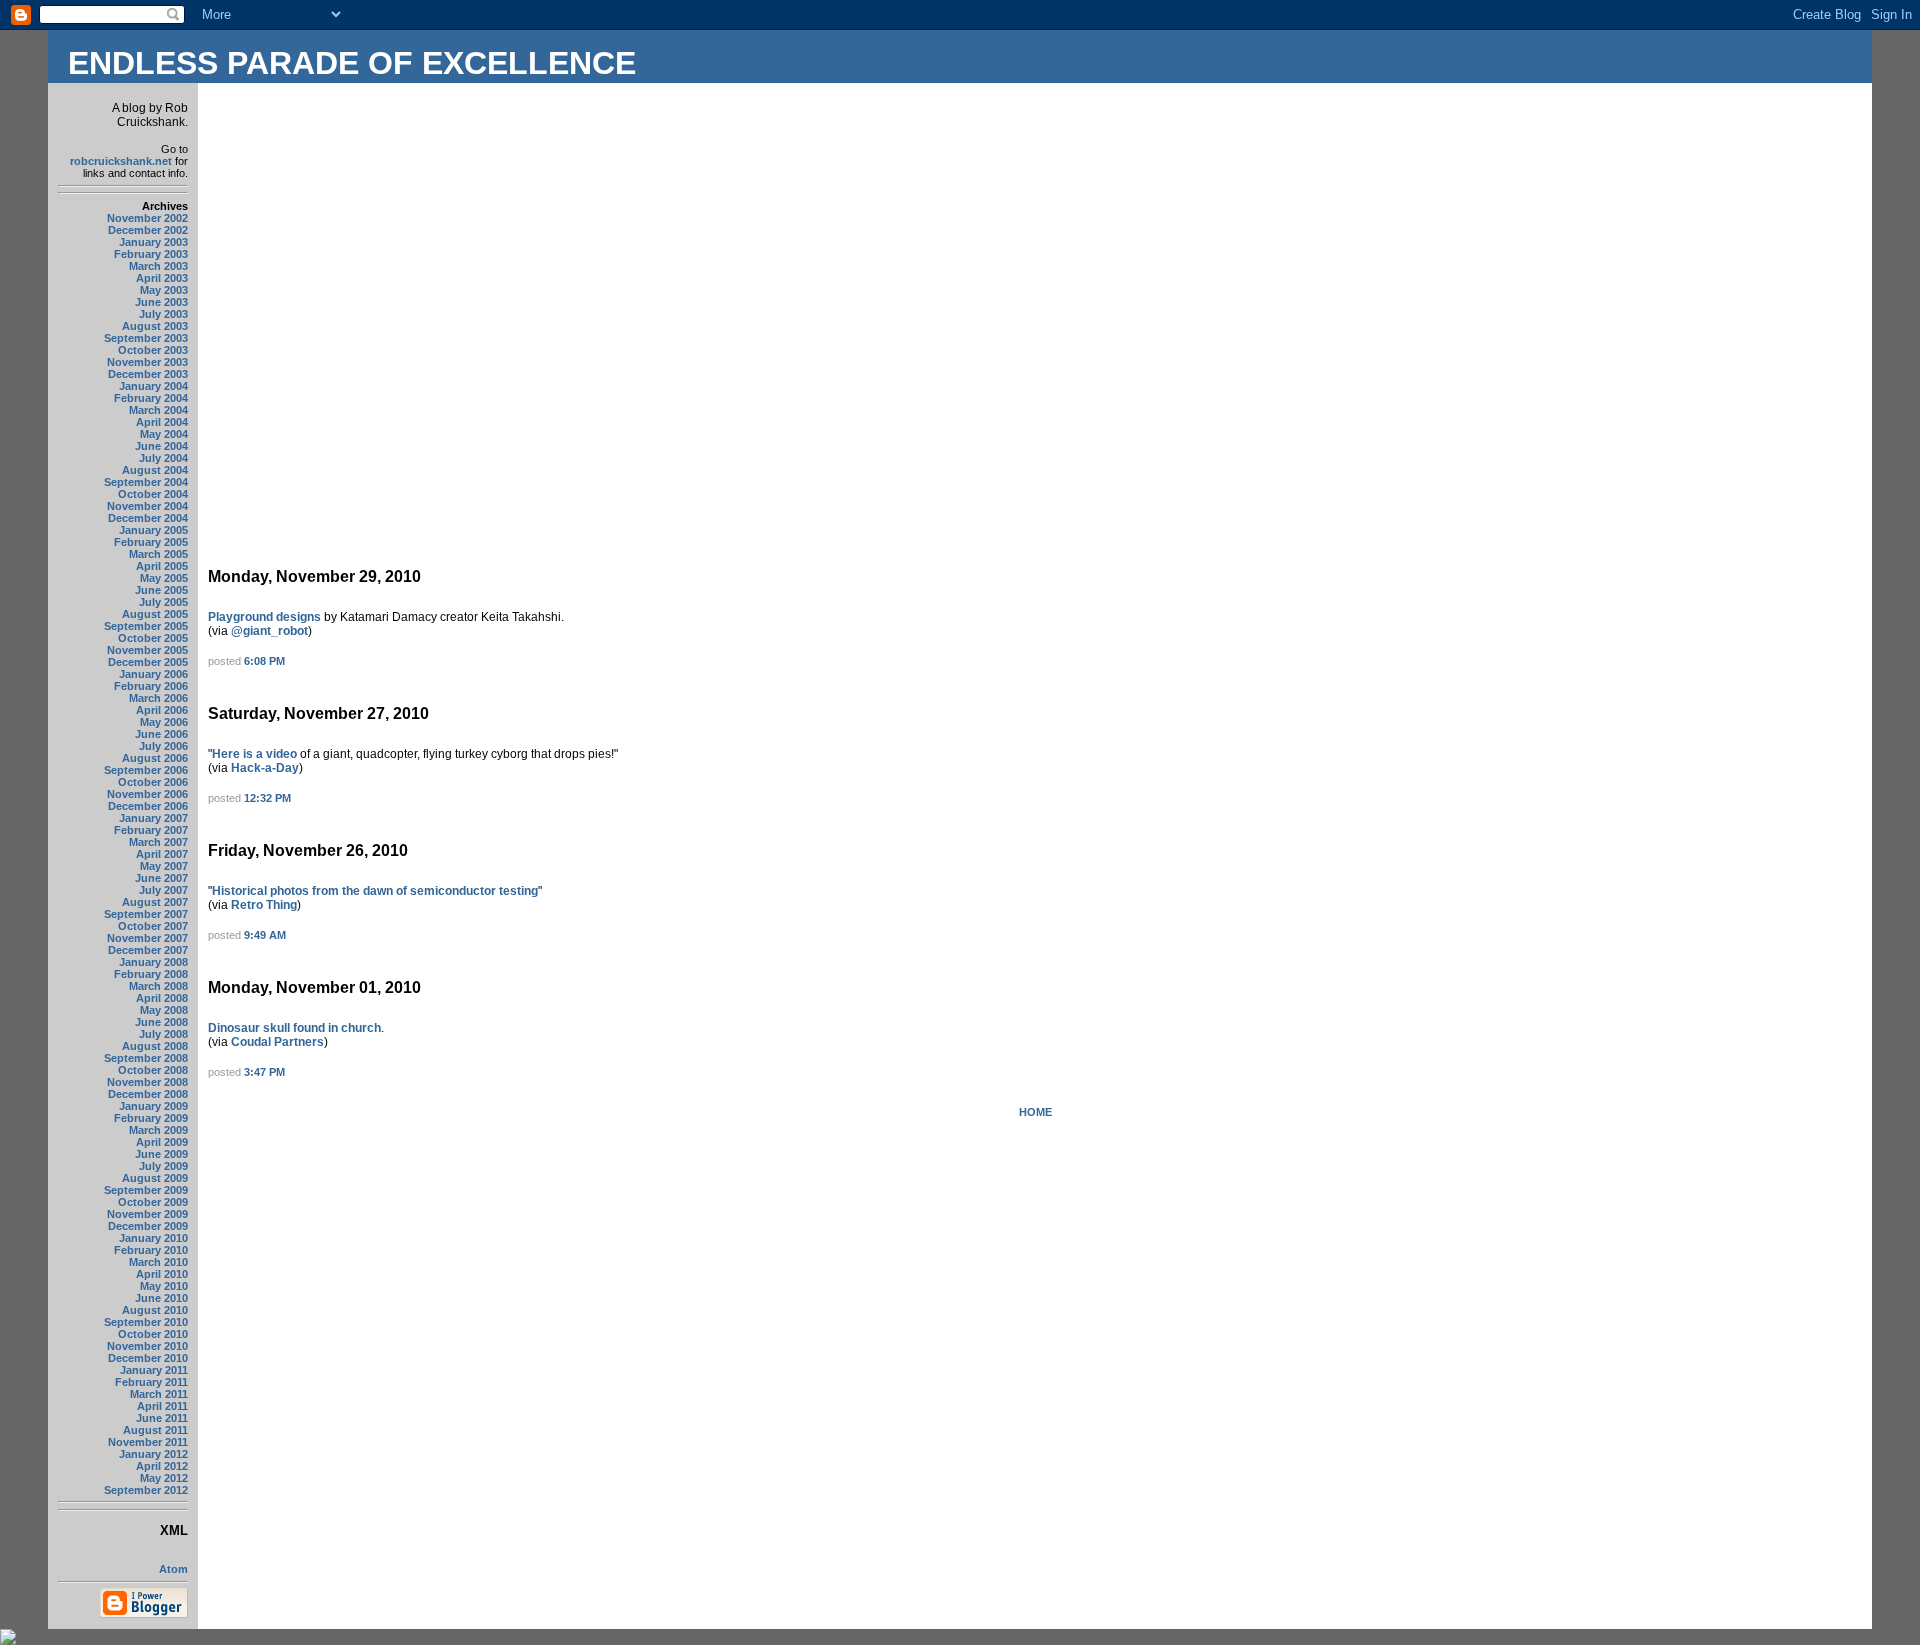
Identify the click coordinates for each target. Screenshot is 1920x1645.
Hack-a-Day (265, 768)
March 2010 (158, 1262)
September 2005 (146, 626)
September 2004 (146, 482)
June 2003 (161, 302)
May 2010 (164, 1286)
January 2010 (153, 1238)
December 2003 (148, 374)
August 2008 (155, 1046)
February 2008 (151, 974)
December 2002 (148, 230)
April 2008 (162, 998)
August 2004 (155, 470)
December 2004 (148, 518)
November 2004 (147, 506)
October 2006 (153, 782)
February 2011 (151, 1382)
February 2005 (151, 542)
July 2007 (163, 890)
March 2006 (158, 698)
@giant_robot (269, 631)
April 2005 (162, 566)
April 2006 (162, 710)
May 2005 (164, 578)
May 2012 (164, 1478)
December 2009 (148, 1226)
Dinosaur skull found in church (294, 1028)
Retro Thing (264, 905)
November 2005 (147, 650)
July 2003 (163, 314)
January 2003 (153, 242)
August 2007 (155, 902)
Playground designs (264, 617)
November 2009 (147, 1214)
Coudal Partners (277, 1042)
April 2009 (162, 1142)
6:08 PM (264, 661)
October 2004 (153, 494)
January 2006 (153, 674)
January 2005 (153, 530)
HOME (1035, 1112)
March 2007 (158, 842)
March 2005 (158, 554)
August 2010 (155, 1310)
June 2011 (162, 1418)
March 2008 (158, 986)
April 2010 (162, 1274)
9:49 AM (265, 935)
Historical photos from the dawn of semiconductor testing (375, 891)
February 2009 (151, 1118)
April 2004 (162, 422)
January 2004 (153, 386)
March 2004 (158, 410)
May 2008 (164, 1010)
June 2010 (161, 1298)
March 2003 (158, 266)
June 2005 (161, 590)
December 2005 (148, 662)
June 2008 (161, 1022)
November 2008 (147, 1082)
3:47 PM (264, 1072)
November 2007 (147, 938)
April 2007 (162, 854)
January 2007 (153, 818)
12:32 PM (267, 798)
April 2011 (162, 1406)
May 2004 (164, 434)
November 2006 (147, 794)
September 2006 (146, 770)
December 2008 (148, 1094)
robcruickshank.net (121, 161)
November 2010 (147, 1346)
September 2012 (146, 1490)
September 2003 (146, 338)
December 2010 (148, 1358)
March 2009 (158, 1130)
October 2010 (153, 1334)
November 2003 (147, 362)
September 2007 (146, 914)
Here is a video (254, 754)
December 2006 (148, 806)
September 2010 (146, 1322)
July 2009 (163, 1166)
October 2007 (153, 926)
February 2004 (151, 398)
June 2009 (161, 1154)
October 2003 (153, 350)
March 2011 (159, 1394)
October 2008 (153, 1070)
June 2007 (161, 878)
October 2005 (153, 638)
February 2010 (151, 1250)
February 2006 (151, 686)
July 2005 (163, 602)
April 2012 (162, 1466)
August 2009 (155, 1178)
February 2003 (151, 254)
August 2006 (155, 758)
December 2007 (148, 950)
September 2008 (146, 1058)
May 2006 (164, 722)
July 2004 (163, 458)
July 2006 (163, 746)
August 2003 (155, 326)
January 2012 (153, 1454)
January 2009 (153, 1106)
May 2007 (164, 866)
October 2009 (153, 1202)
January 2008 (153, 962)
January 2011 (154, 1370)
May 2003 (164, 290)
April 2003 (162, 278)
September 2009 (146, 1190)
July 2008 (163, 1034)
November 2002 (147, 218)
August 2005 (155, 614)
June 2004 (161, 446)
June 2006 (161, 734)
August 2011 (155, 1430)
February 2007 (151, 830)
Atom (173, 1569)
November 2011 (148, 1442)
